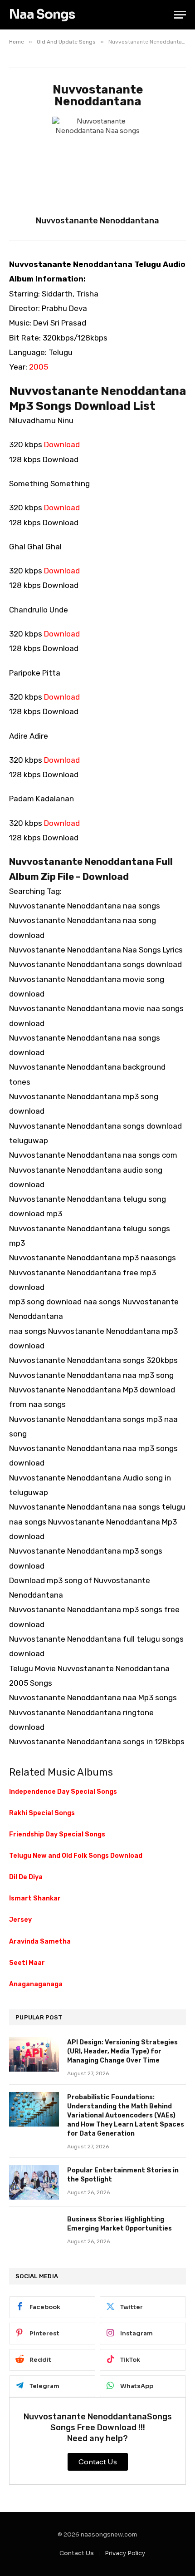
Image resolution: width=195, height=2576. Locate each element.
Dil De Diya (26, 1877)
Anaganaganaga (36, 1984)
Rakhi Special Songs (42, 1813)
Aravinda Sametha (40, 1942)
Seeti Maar (27, 1963)
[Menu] (180, 15)
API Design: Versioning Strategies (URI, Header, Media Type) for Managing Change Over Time (122, 2051)
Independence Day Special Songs (63, 1792)
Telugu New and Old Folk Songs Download (76, 1856)
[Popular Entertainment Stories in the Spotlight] (34, 2182)
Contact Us (77, 2553)
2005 (39, 367)
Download (62, 444)
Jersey (20, 1920)
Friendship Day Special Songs (57, 1834)
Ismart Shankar (35, 1898)
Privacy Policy (125, 2553)
